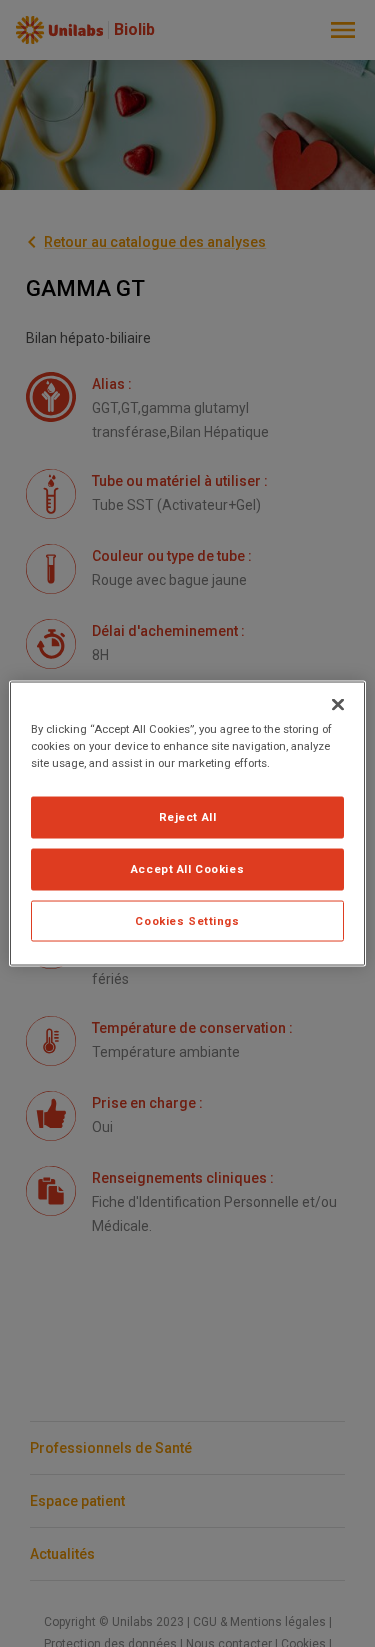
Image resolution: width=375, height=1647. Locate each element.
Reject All (188, 816)
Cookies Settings (187, 920)
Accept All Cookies (187, 868)
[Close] (338, 704)
